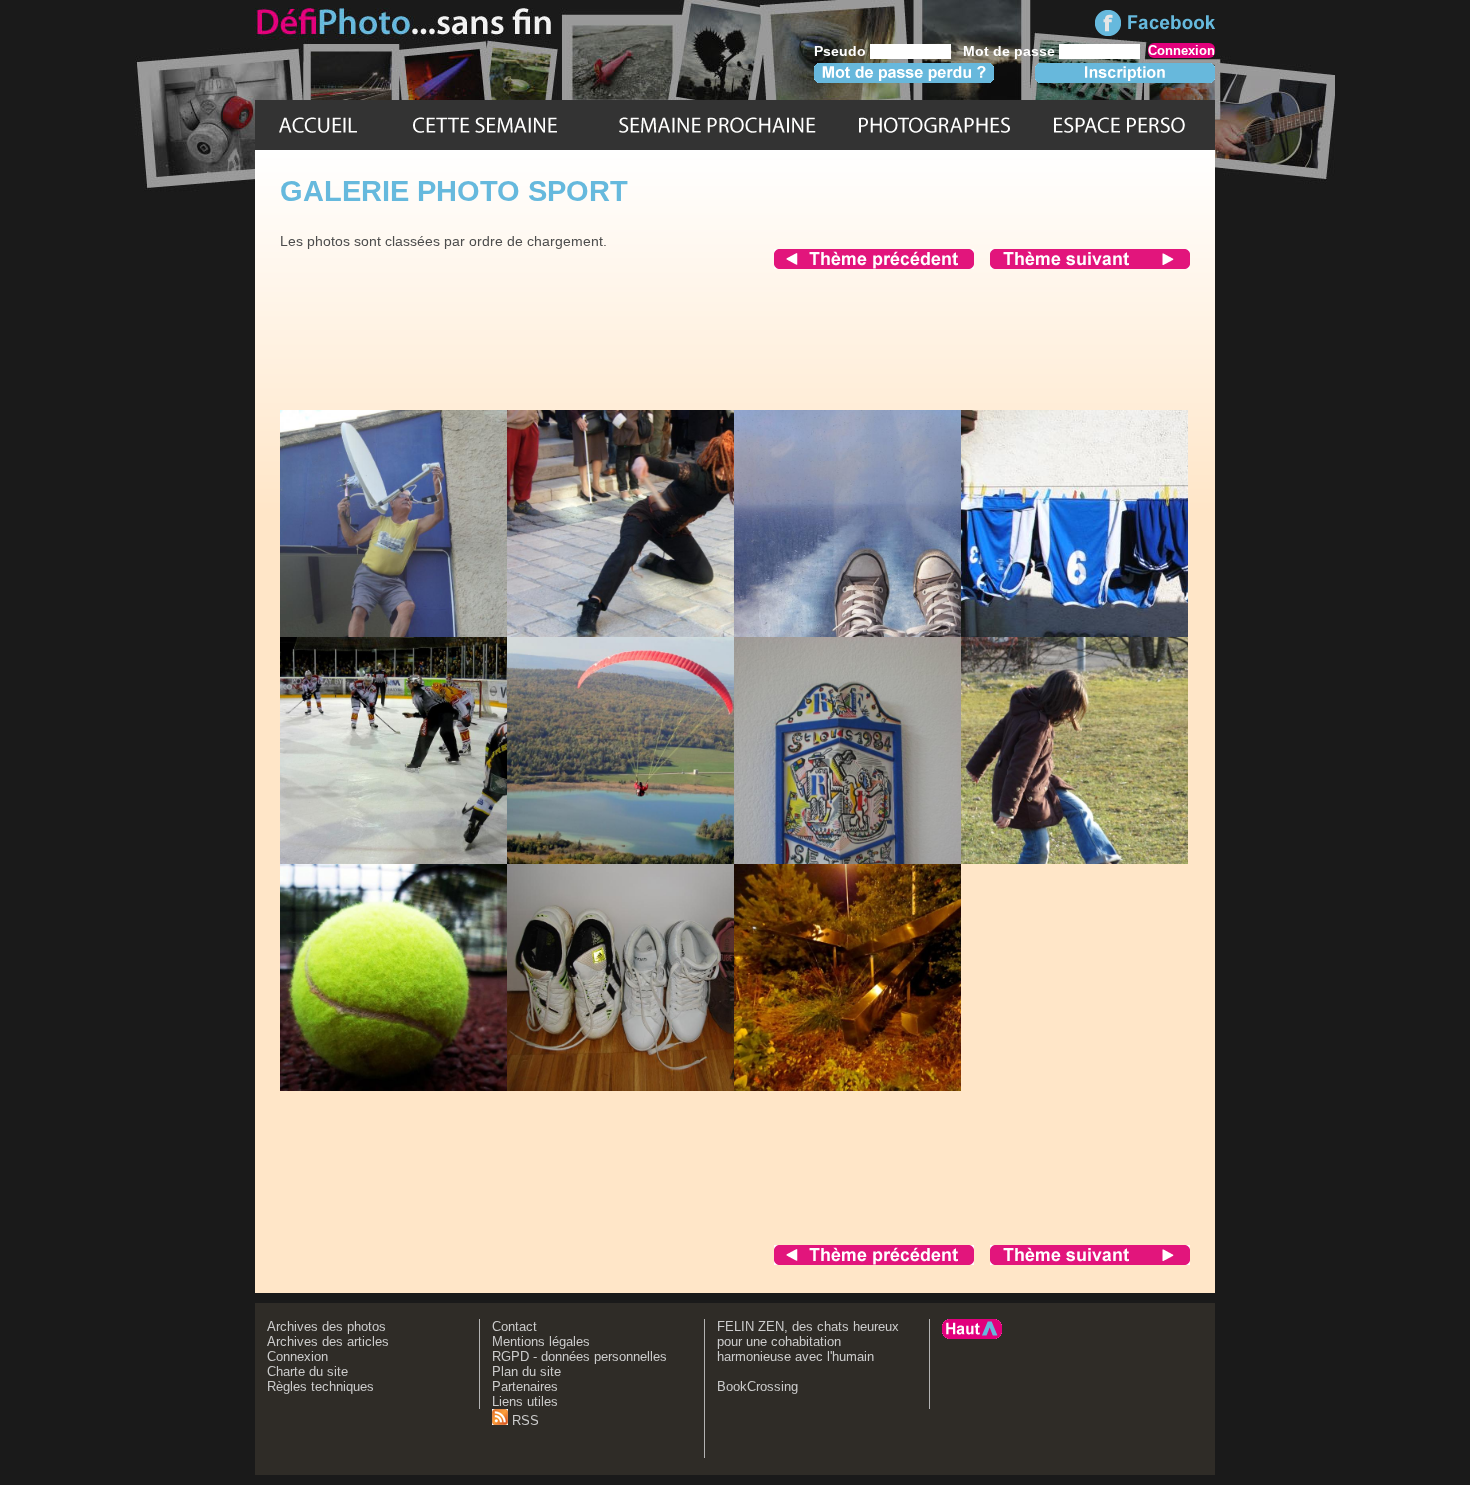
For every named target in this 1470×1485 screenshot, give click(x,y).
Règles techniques (320, 1386)
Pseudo (840, 51)
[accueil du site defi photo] (318, 125)
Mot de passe (1009, 51)
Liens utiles (525, 1401)
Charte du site (307, 1371)
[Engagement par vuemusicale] (429, 859)
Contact (514, 1326)
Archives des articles (328, 1341)
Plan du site (526, 1371)
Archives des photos (326, 1326)
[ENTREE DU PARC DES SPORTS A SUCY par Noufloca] (885, 1086)
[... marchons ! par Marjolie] (658, 1086)
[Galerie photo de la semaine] (485, 125)
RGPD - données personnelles (579, 1356)
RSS (523, 1420)
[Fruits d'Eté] (717, 125)
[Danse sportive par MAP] (661, 632)
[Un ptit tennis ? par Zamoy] (431, 1086)
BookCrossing (757, 1386)
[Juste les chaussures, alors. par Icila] (885, 632)
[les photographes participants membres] (934, 125)
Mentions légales (541, 1341)
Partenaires (525, 1386)
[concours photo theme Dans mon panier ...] (1090, 264)
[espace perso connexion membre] (1119, 125)
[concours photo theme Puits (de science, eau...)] (874, 264)
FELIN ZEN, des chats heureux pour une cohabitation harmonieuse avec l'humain (808, 1341)
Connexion (297, 1356)
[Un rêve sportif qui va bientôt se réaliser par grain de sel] (649, 859)
